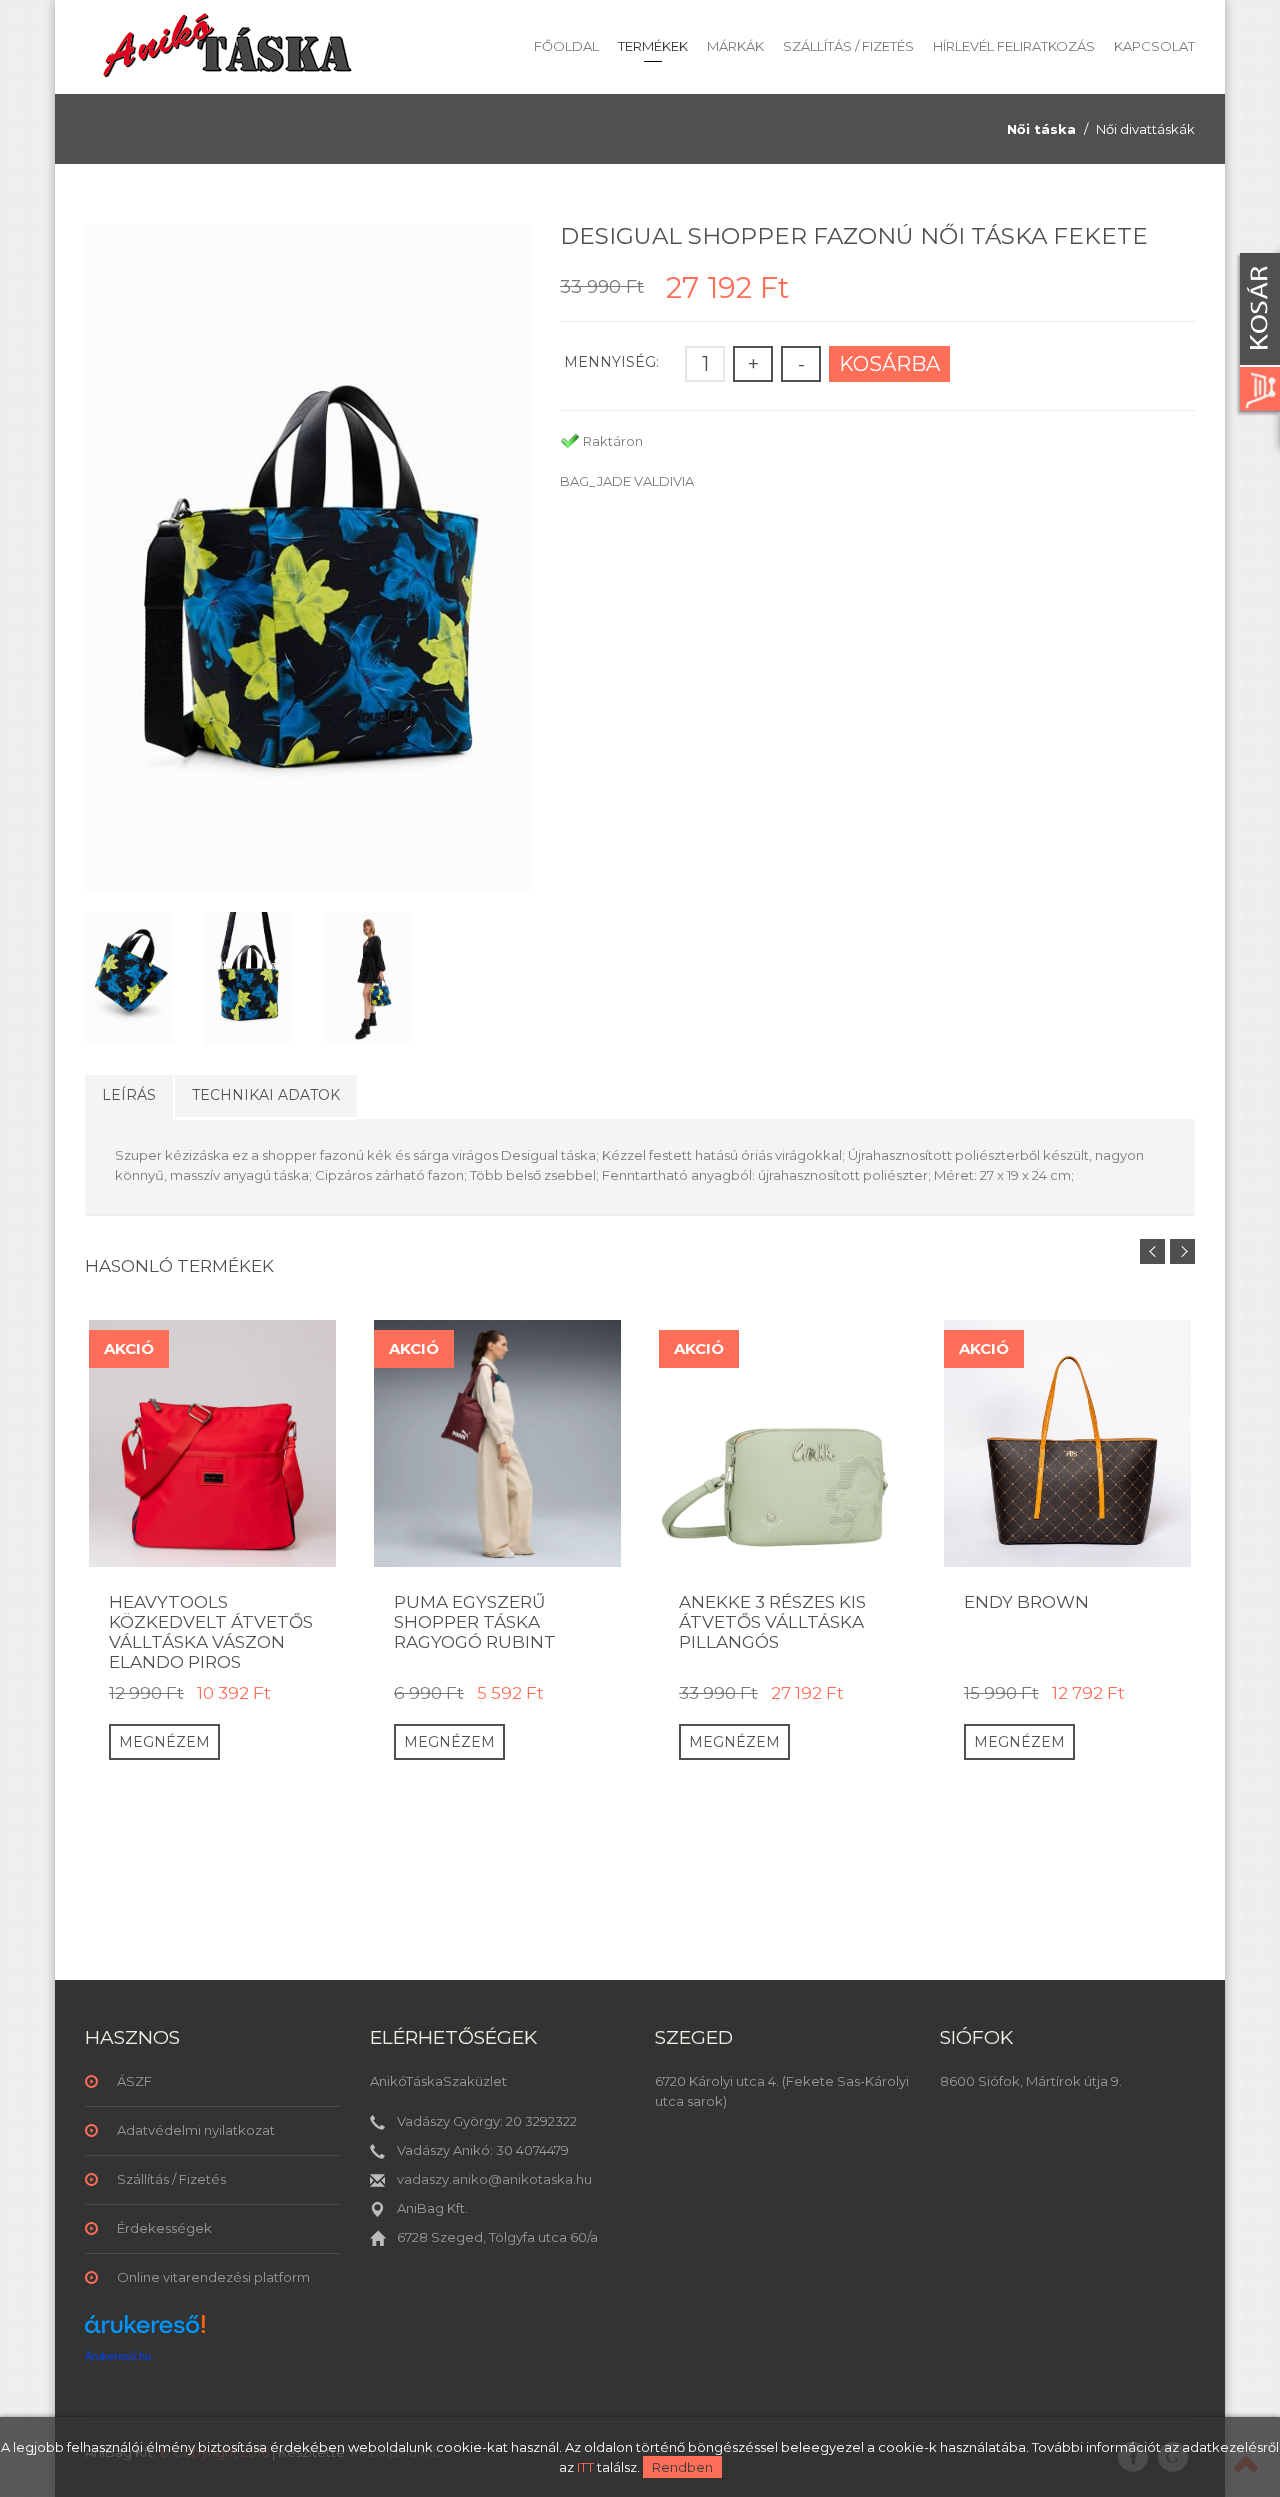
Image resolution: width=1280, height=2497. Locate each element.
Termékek (653, 46)
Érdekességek (164, 2228)
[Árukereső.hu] (145, 2331)
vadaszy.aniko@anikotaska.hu (494, 2179)
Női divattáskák (1145, 129)
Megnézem (164, 1742)
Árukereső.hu (118, 2356)
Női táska (1041, 129)
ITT (585, 2467)
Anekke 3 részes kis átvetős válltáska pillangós (772, 1622)
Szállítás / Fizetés (848, 46)
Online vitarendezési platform (213, 2277)
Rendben (682, 2467)
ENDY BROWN (1026, 1602)
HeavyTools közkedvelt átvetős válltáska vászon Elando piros (211, 1632)
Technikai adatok (266, 1095)
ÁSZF (134, 2081)
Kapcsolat (1154, 46)
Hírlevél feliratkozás (1014, 46)
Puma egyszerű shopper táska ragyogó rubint (475, 1622)
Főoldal (566, 46)
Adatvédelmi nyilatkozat (196, 2130)
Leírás (129, 1095)
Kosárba (889, 364)
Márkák (735, 46)
